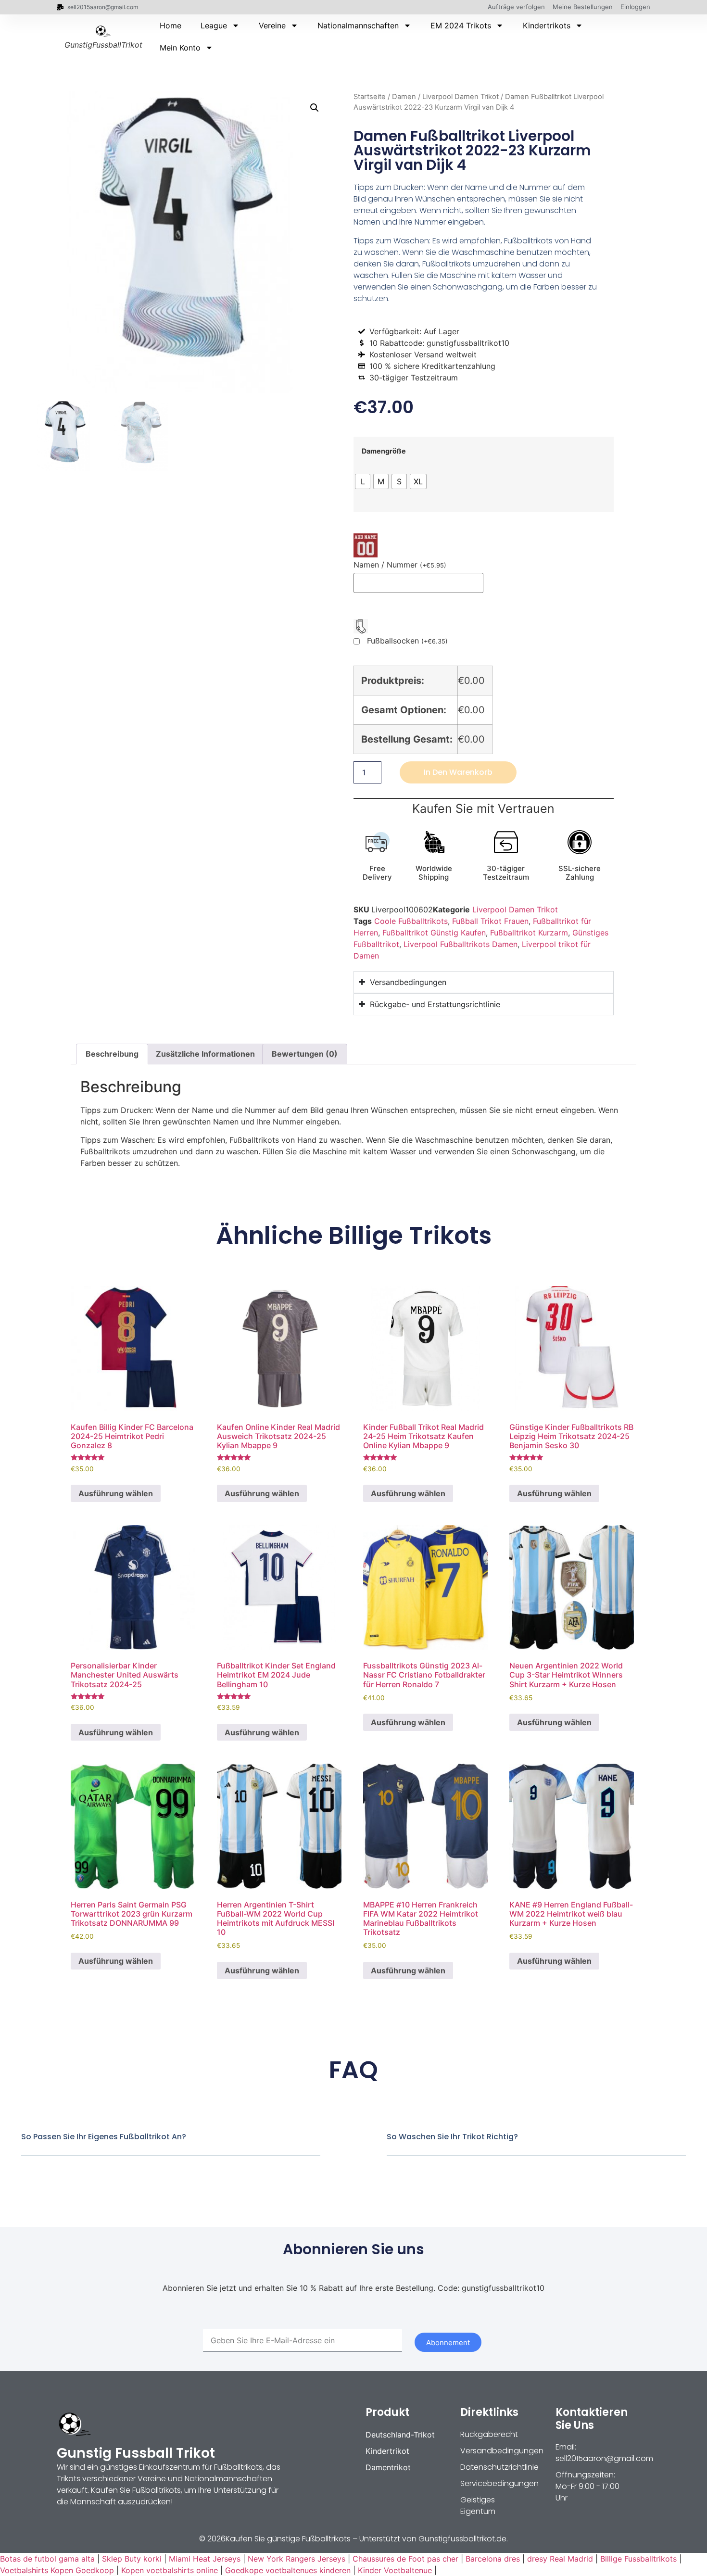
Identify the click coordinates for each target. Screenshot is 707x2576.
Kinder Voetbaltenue (395, 2570)
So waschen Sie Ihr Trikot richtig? (452, 2137)
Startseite (370, 97)
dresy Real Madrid (560, 2559)
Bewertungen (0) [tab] (305, 1054)
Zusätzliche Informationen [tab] (205, 1054)
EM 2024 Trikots (461, 25)
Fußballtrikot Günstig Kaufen (434, 933)
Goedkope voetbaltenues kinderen (288, 2570)
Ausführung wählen (116, 1493)
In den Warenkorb (458, 772)
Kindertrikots (547, 25)
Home (170, 25)
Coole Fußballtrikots (411, 921)
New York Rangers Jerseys (297, 2559)
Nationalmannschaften (358, 25)
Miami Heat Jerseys (205, 2559)
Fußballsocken (407, 641)
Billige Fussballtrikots (638, 2559)
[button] (315, 108)
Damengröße (384, 451)
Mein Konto (180, 48)
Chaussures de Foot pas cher (405, 2559)
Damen (404, 97)
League (214, 25)
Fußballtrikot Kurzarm (529, 933)
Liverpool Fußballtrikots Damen (461, 944)
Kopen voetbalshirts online (170, 2570)
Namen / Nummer (400, 565)
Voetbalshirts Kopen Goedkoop (57, 2570)
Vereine (272, 25)
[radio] (363, 481)
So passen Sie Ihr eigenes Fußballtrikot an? (104, 2137)
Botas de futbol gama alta (47, 2559)
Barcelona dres (493, 2559)
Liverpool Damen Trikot (461, 97)
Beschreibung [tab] (112, 1054)
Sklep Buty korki (132, 2559)
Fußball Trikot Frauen (490, 921)
